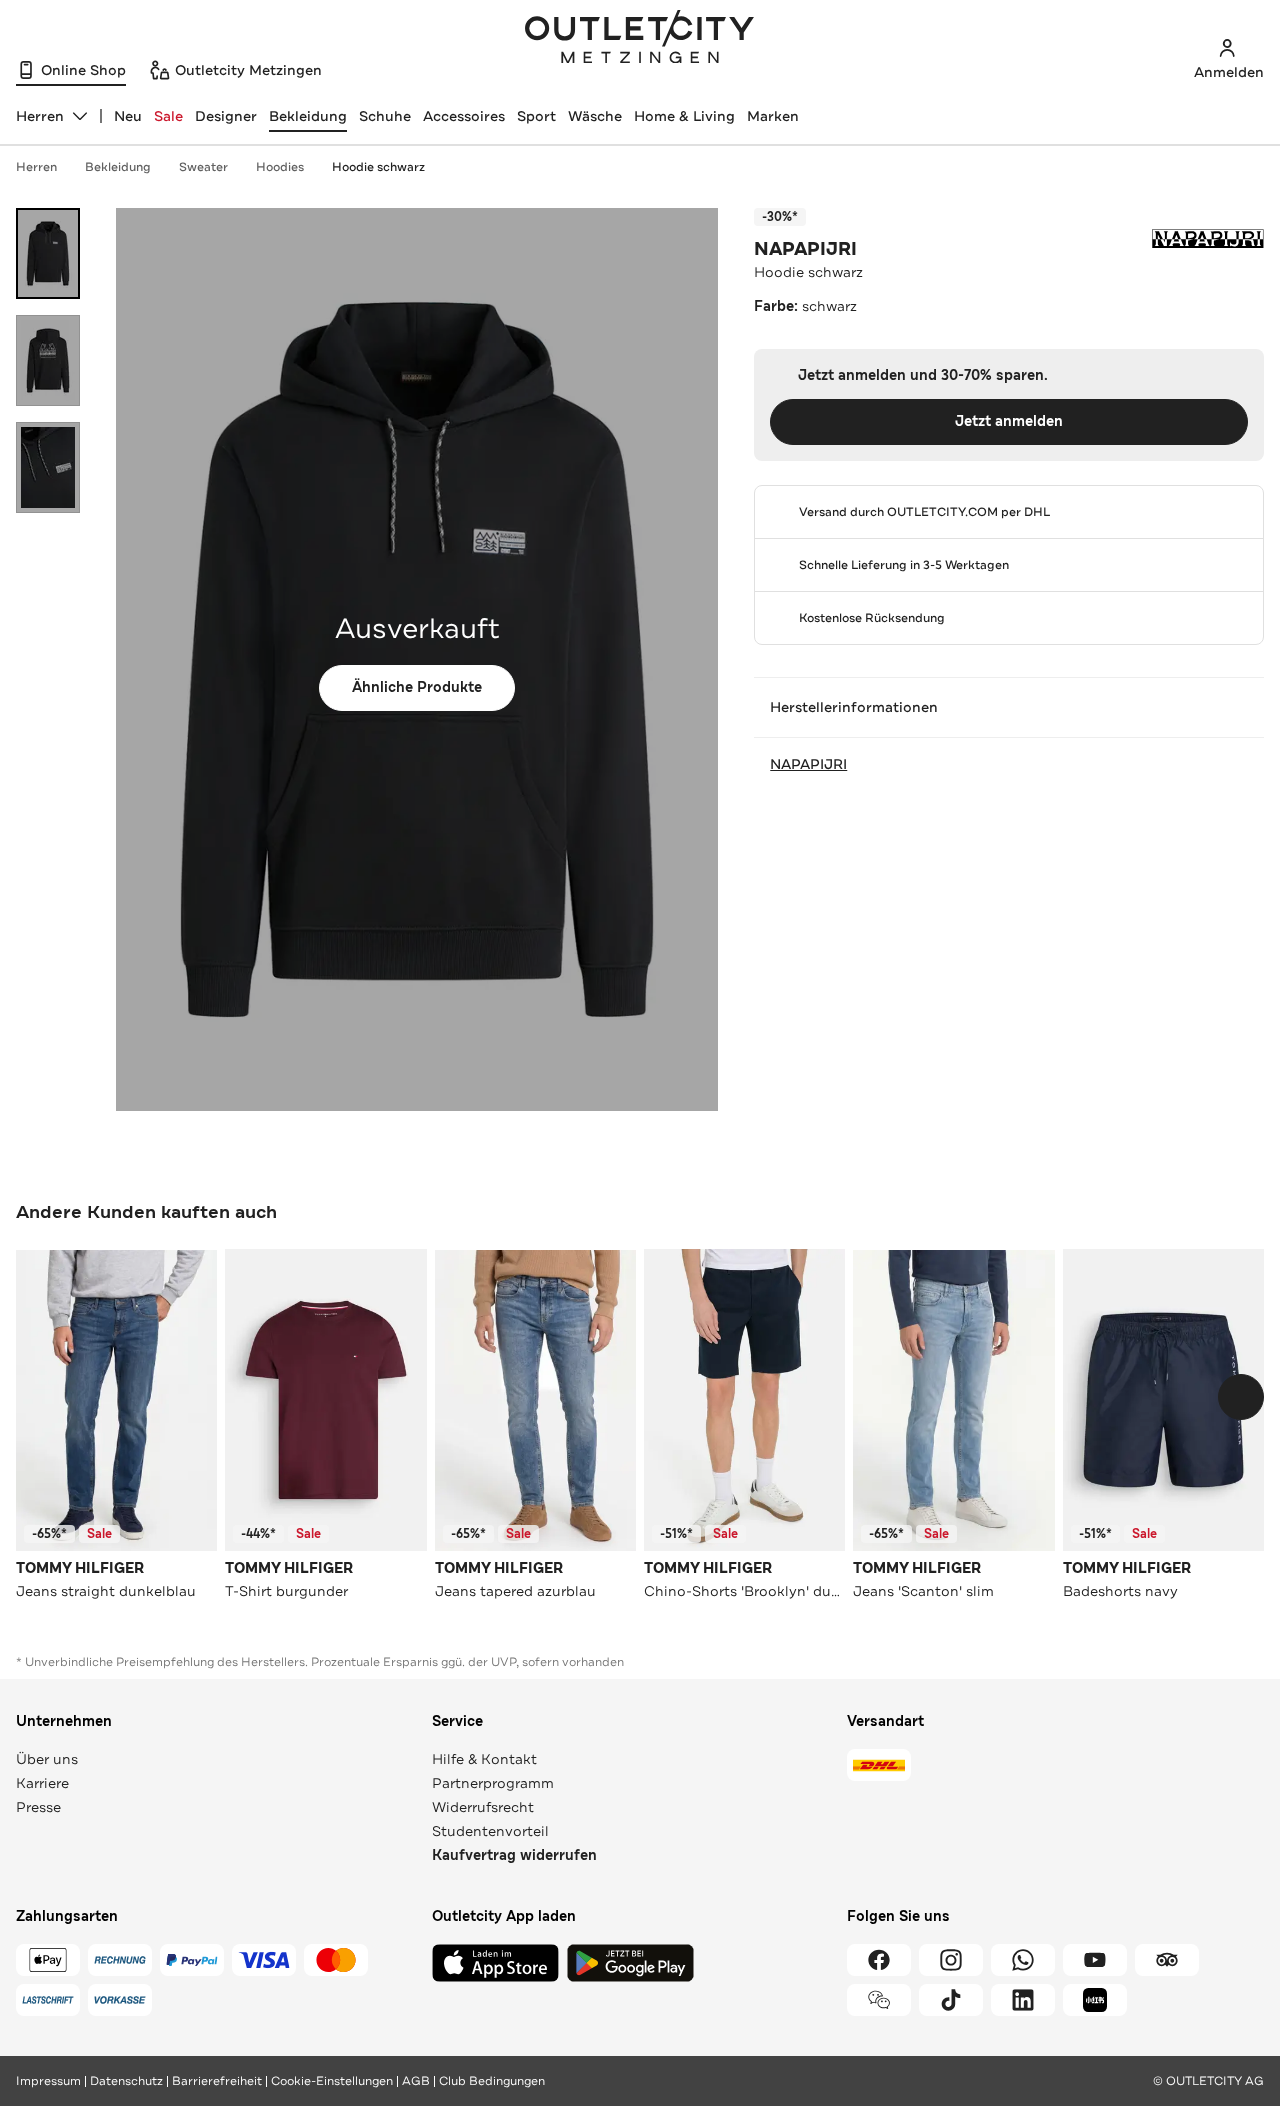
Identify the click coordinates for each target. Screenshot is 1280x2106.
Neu (128, 116)
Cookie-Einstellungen (332, 2081)
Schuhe (385, 116)
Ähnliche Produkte (417, 687)
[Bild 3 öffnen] (48, 467)
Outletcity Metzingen (640, 39)
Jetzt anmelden (1009, 421)
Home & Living (684, 116)
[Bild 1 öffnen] (48, 253)
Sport (536, 116)
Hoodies (280, 167)
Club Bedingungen (492, 2081)
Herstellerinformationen (854, 707)
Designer (226, 116)
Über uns (47, 1759)
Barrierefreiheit (217, 2081)
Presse (38, 1807)
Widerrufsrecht (483, 1807)
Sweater (203, 167)
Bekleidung (308, 116)
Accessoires (464, 116)
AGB (416, 2081)
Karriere (42, 1783)
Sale (168, 116)
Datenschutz (126, 2081)
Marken (773, 116)
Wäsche (595, 116)
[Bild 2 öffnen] (48, 360)
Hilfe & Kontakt (484, 1759)
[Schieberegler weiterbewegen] (1241, 1397)
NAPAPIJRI (805, 249)
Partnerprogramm (493, 1783)
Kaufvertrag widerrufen (514, 1855)
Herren (36, 167)
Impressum (48, 2081)
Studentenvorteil (490, 1831)
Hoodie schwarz (378, 167)
